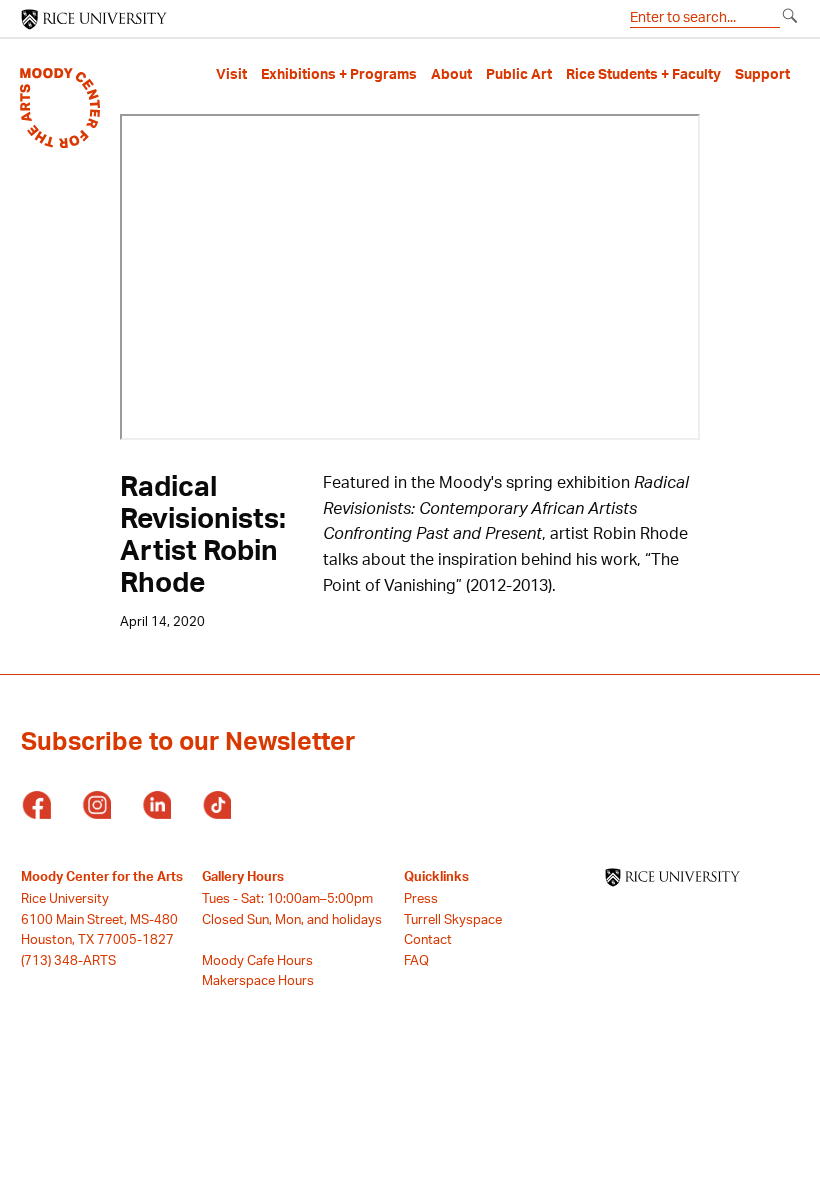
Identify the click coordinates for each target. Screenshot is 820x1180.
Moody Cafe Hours (257, 960)
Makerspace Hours (258, 980)
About (451, 74)
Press (421, 898)
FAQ (416, 960)
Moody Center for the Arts (102, 876)
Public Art (519, 74)
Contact (428, 939)
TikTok (216, 806)
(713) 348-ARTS (68, 960)
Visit (231, 74)
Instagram (96, 806)
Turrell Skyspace (453, 919)
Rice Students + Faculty (643, 74)
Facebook (36, 806)
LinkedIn (156, 806)
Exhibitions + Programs (339, 74)
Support (762, 74)
